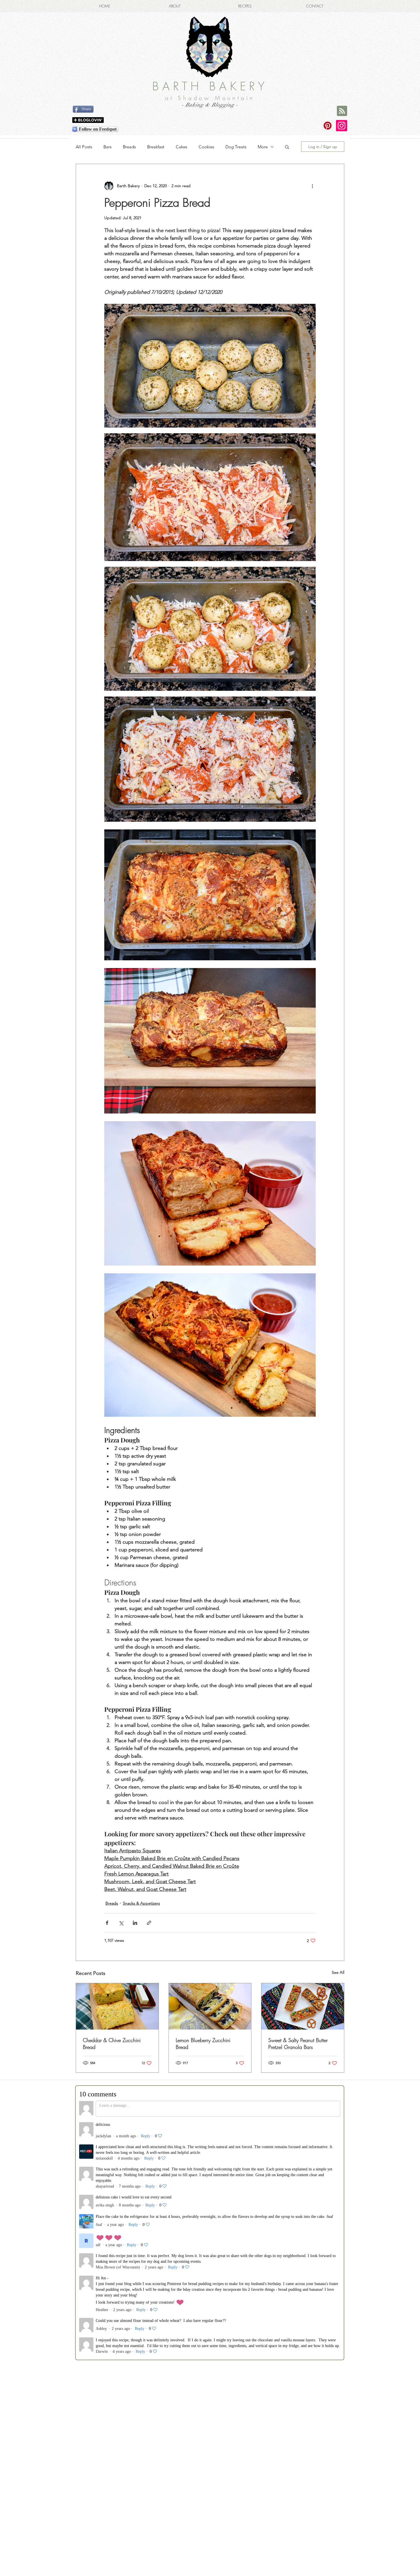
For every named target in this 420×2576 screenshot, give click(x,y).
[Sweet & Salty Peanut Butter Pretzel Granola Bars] (303, 2006)
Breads (129, 147)
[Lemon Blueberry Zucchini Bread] (210, 2006)
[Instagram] (342, 126)
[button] (287, 147)
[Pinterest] (328, 126)
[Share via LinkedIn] (135, 1923)
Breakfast (156, 147)
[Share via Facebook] (107, 1923)
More (263, 147)
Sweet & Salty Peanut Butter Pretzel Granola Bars (298, 2044)
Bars (107, 147)
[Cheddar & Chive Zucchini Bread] (117, 2006)
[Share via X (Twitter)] (121, 1923)
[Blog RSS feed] (342, 111)
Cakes (181, 147)
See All (338, 1972)
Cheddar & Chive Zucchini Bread (112, 2044)
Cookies (206, 147)
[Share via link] (149, 1923)
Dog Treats (236, 147)
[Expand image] (210, 366)
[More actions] (312, 186)
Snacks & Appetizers (141, 1903)
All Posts (84, 147)
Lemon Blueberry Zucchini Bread (203, 2044)
